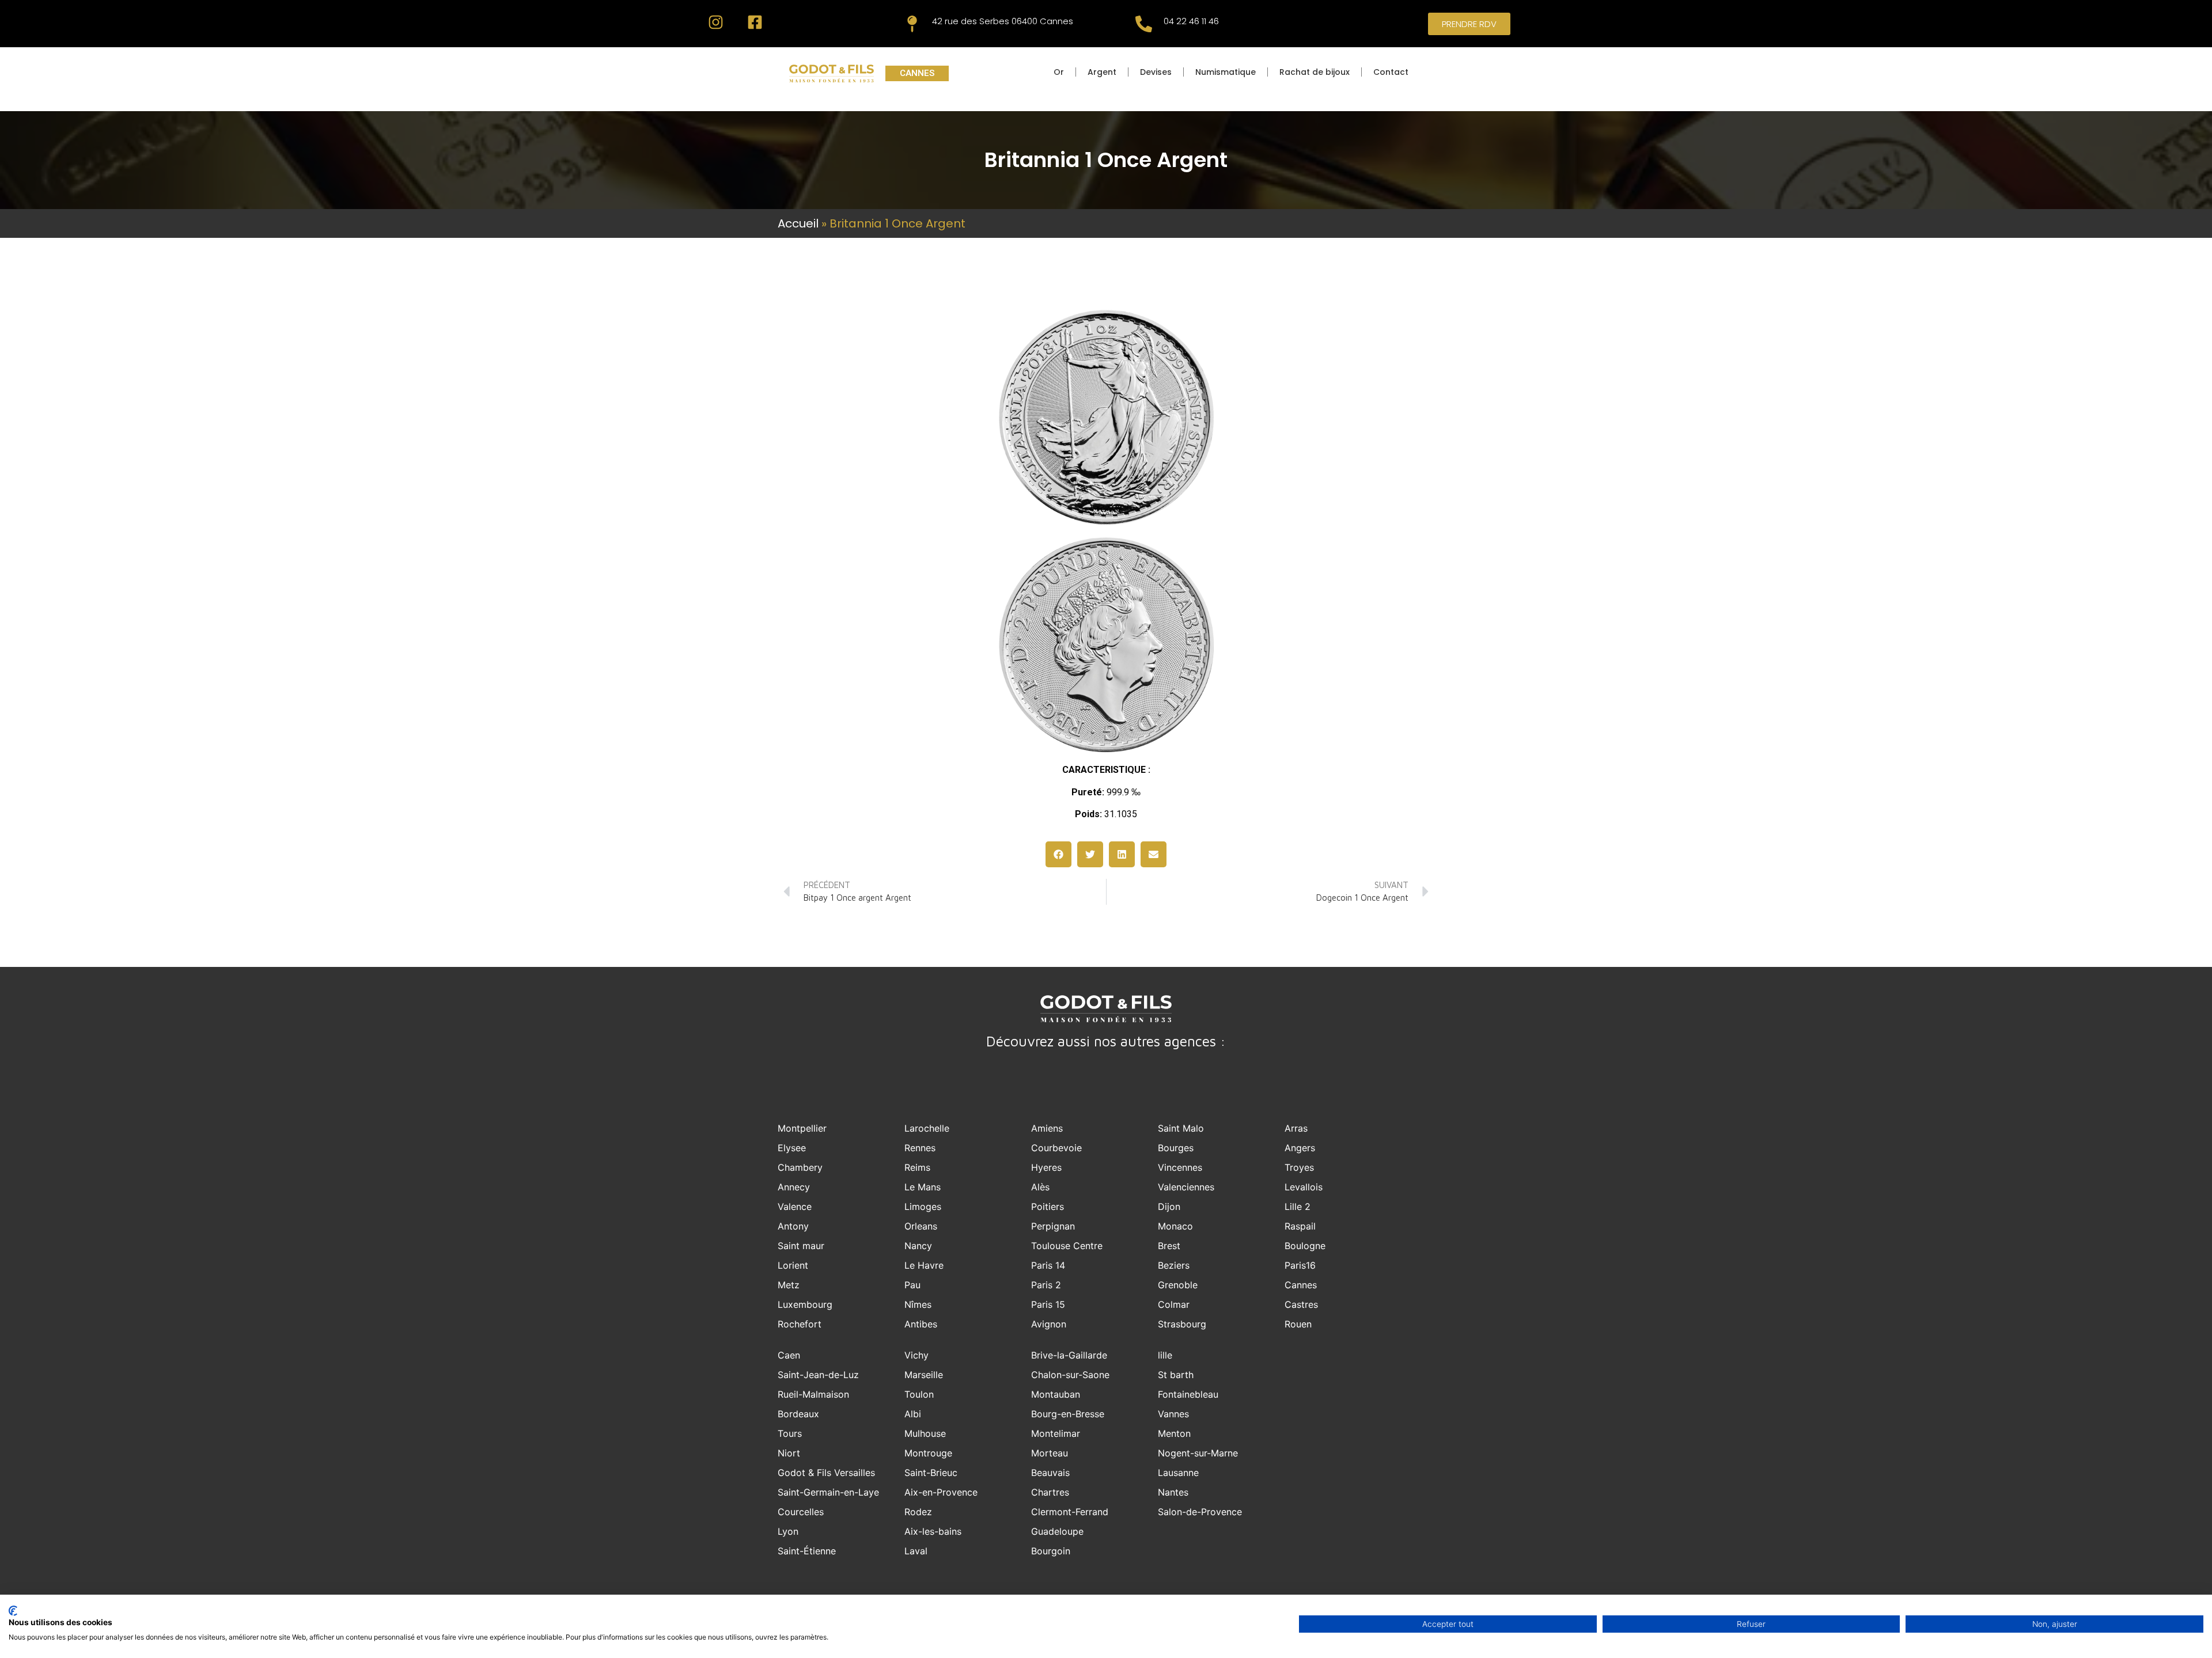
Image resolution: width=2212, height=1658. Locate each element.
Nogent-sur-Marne (1198, 1453)
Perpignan (1053, 1226)
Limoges (923, 1206)
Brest (1169, 1246)
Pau (912, 1285)
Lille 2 (1298, 1206)
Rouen (1298, 1324)
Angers (1300, 1148)
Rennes (920, 1148)
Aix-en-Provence (941, 1492)
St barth (1176, 1375)
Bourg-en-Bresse (1068, 1414)
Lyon (788, 1531)
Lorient (793, 1265)
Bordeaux (798, 1414)
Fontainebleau (1188, 1394)
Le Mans (923, 1187)
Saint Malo (1181, 1128)
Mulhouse (925, 1433)
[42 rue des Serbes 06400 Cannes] (912, 24)
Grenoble (1178, 1285)
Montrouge (928, 1453)
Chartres (1050, 1492)
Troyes (1299, 1167)
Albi (913, 1414)
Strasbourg (1182, 1324)
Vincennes (1180, 1167)
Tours (790, 1433)
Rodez (918, 1512)
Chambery (800, 1167)
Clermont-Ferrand (1070, 1512)
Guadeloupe (1057, 1531)
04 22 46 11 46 (1191, 21)
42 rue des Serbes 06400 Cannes (1003, 21)
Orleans (921, 1226)
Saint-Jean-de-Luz (818, 1375)
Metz (789, 1285)
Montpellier (802, 1128)
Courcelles (801, 1512)
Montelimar (1056, 1433)
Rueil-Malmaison (813, 1394)
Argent (1102, 72)
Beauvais (1050, 1473)
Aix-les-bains (933, 1531)
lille (1165, 1355)
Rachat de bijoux (1315, 72)
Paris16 (1300, 1265)
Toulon (919, 1394)
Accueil (798, 223)
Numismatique (1226, 72)
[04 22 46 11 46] (1144, 24)
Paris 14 (1048, 1265)
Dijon (1169, 1206)
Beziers (1174, 1265)
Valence (795, 1206)
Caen (789, 1355)
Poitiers (1048, 1206)
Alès (1040, 1187)
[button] (1058, 854)
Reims (917, 1167)
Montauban (1056, 1394)
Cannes (1301, 1285)
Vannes (1173, 1414)
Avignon (1049, 1324)
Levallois (1304, 1187)
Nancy (918, 1246)
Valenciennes (1186, 1187)
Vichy (916, 1355)
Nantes (1173, 1492)
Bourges (1176, 1148)
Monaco (1175, 1226)
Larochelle (927, 1128)
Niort (789, 1453)
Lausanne (1178, 1473)
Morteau (1050, 1453)
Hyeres (1046, 1167)
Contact (1391, 72)
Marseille (924, 1375)
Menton (1174, 1433)
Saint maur (801, 1246)
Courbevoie (1056, 1148)
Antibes (921, 1324)
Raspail (1300, 1226)
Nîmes (918, 1304)
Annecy (794, 1187)
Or (1059, 72)
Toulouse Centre (1067, 1246)
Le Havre (924, 1265)
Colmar (1174, 1304)
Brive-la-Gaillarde (1069, 1355)
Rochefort (800, 1324)
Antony (793, 1226)
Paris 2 (1046, 1285)
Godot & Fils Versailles (826, 1473)
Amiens (1047, 1128)
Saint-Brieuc (931, 1473)
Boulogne (1305, 1246)
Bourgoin (1051, 1551)
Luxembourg (805, 1304)
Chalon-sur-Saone (1070, 1375)
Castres (1301, 1304)
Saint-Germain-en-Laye (828, 1492)
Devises (1156, 72)
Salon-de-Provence (1200, 1512)
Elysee (792, 1148)
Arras (1296, 1128)
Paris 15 (1048, 1304)
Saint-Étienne (807, 1551)
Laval (916, 1551)
